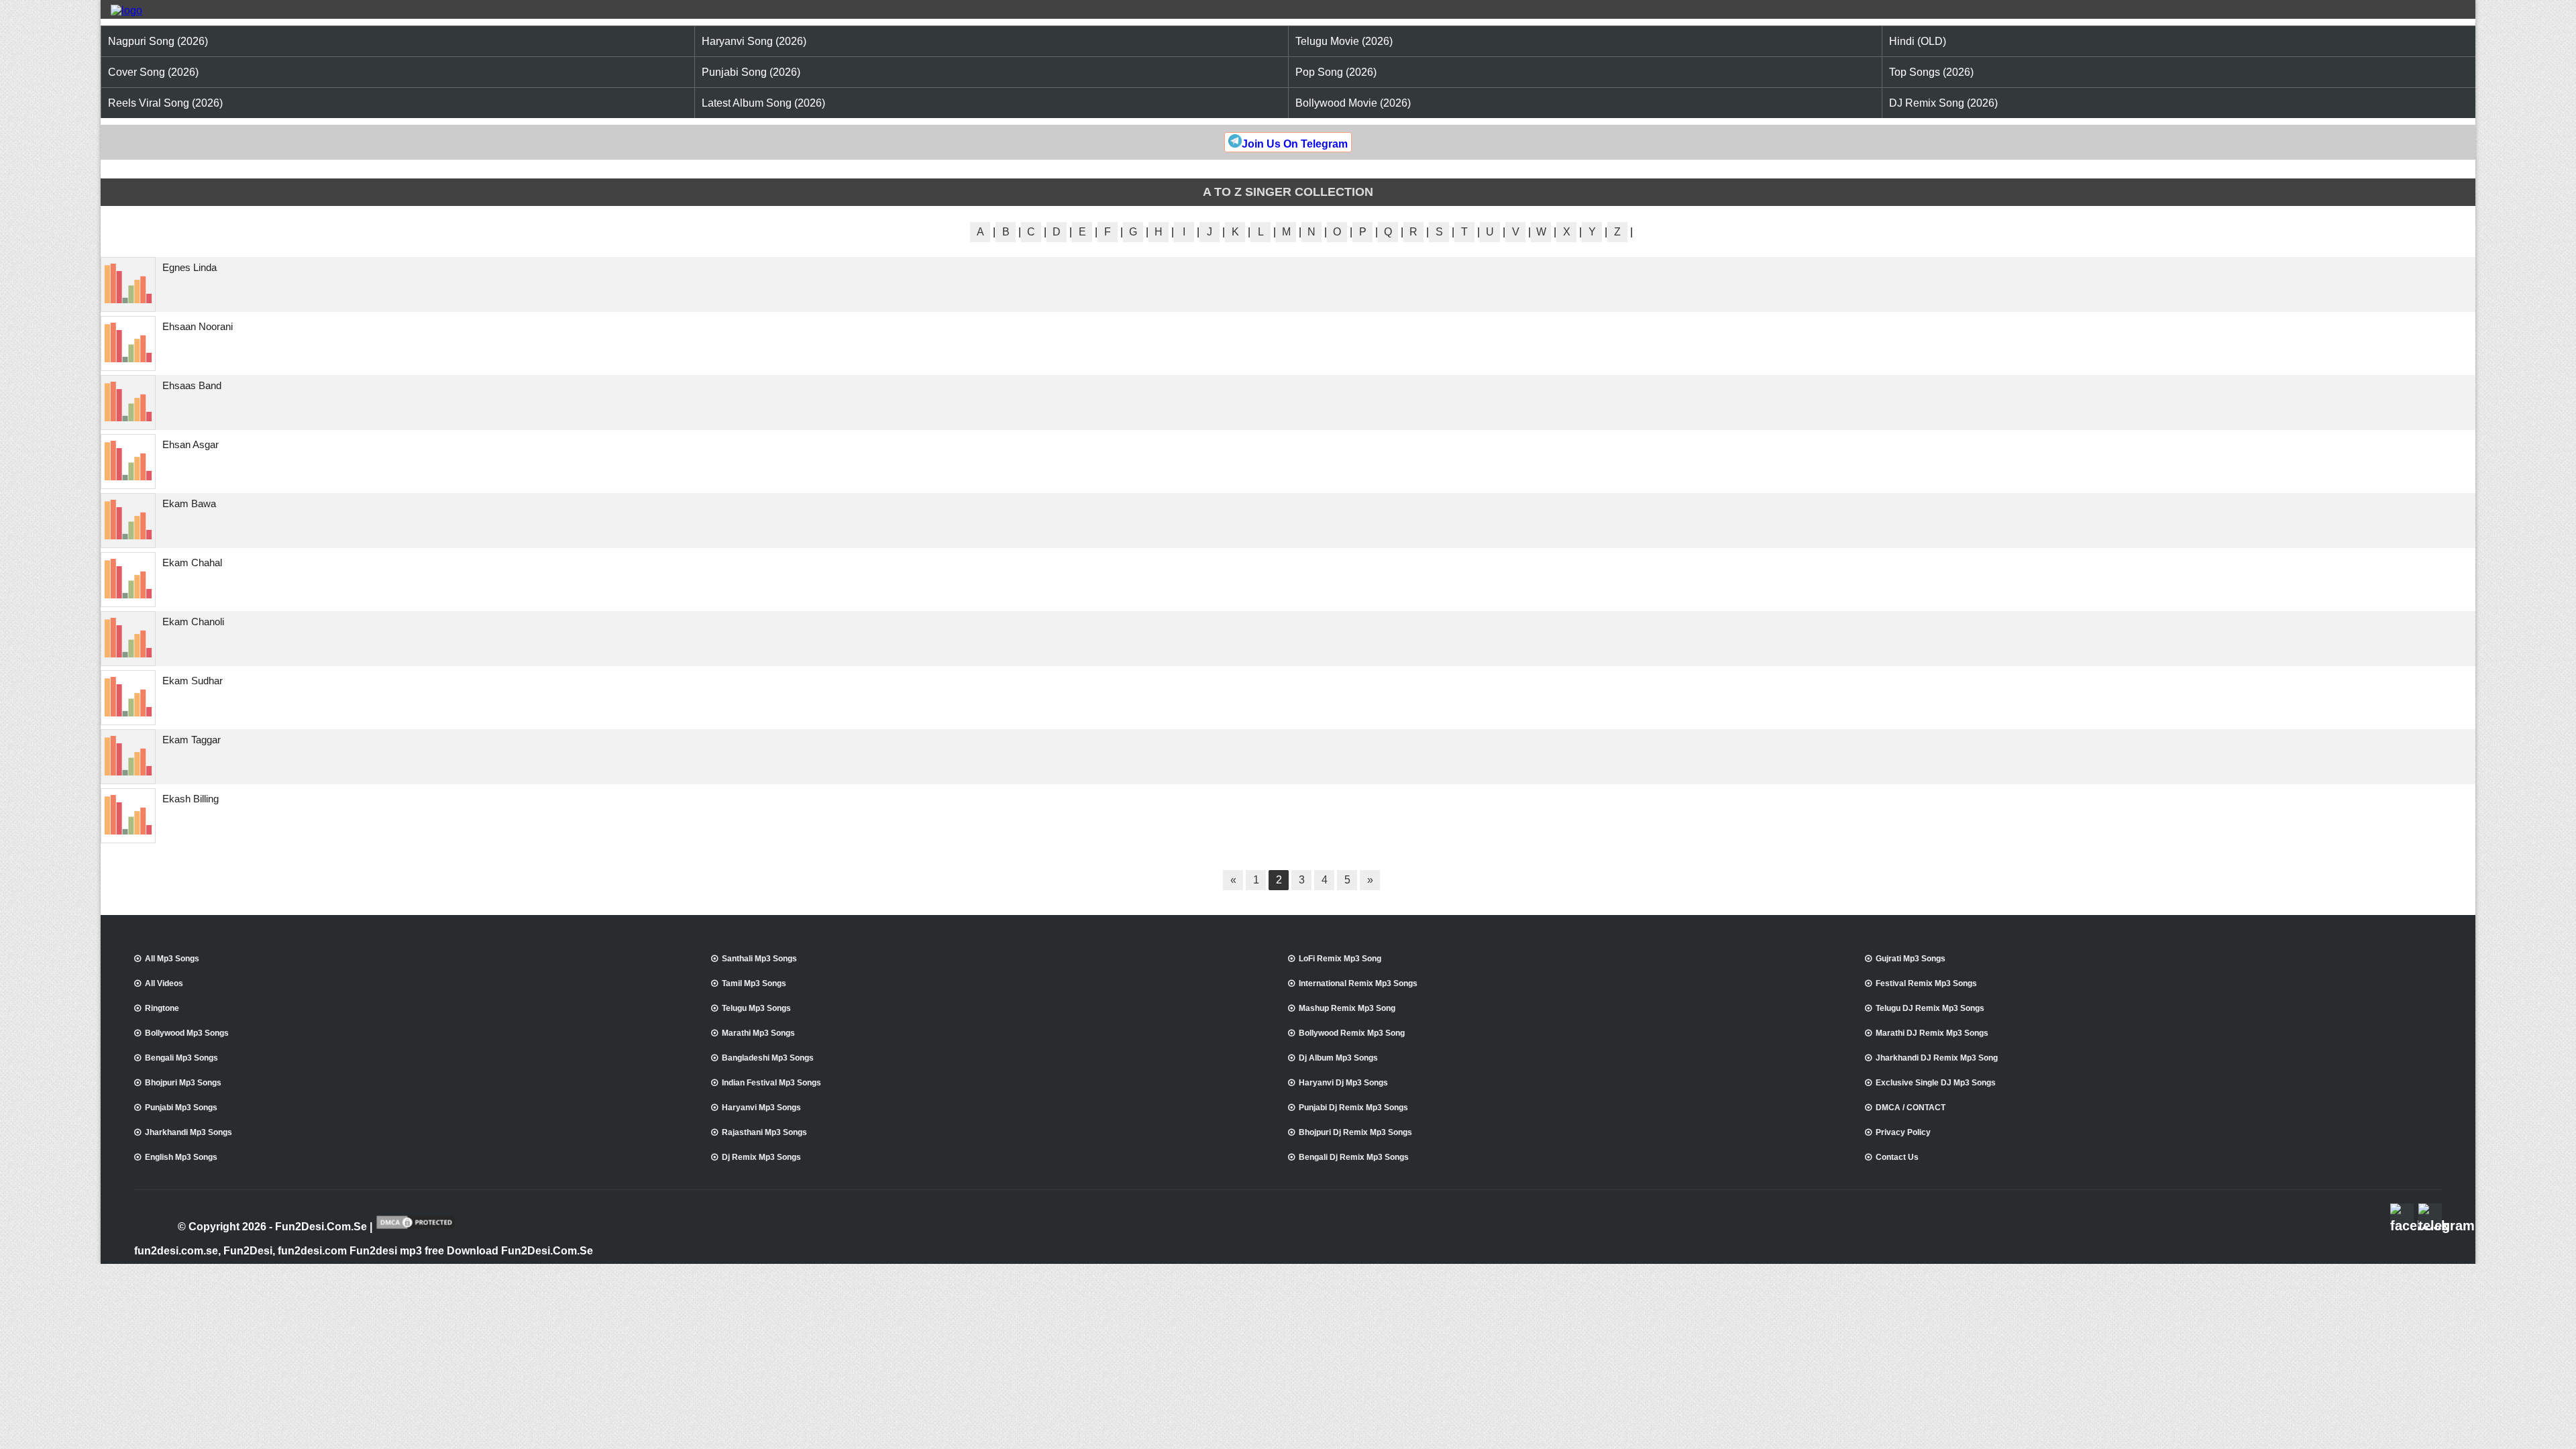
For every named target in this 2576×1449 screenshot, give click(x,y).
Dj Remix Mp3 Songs (761, 1157)
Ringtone (162, 1008)
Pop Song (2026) (1336, 72)
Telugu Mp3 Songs (756, 1008)
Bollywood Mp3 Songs (187, 1033)
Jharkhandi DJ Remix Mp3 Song (1937, 1058)
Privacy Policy (1903, 1132)
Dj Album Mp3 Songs (1338, 1058)
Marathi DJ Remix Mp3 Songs (1932, 1033)
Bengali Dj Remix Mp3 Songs (1354, 1157)
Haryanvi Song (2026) (754, 41)
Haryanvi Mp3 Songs (761, 1108)
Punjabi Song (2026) (751, 72)
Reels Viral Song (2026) (165, 103)
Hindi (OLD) (1918, 41)
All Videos (164, 983)
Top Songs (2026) (1931, 72)
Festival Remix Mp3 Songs (1926, 983)
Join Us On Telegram (1295, 144)
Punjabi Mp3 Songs (181, 1108)
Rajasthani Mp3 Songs (764, 1132)
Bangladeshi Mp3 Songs (768, 1058)
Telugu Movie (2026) (1344, 41)
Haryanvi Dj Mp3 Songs (1343, 1083)
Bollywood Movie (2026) (1353, 103)
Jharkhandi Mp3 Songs (189, 1132)
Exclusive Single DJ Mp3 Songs (1936, 1083)
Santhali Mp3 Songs (759, 959)
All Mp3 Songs (172, 959)
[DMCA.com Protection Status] (416, 1228)
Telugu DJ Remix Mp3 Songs (1930, 1008)
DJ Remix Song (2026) (1943, 103)
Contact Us (1897, 1157)
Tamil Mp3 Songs (754, 983)
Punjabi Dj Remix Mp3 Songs (1353, 1108)
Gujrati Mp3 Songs (1911, 959)
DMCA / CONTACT (1911, 1108)
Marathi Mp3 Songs (758, 1033)
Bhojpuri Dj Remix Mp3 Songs (1355, 1132)
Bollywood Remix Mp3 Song (1352, 1033)
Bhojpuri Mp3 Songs (183, 1083)
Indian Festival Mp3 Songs (771, 1083)
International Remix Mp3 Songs (1358, 983)
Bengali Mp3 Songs (181, 1058)
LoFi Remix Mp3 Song (1340, 959)
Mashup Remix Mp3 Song (1347, 1008)
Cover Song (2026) (153, 72)
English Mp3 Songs (181, 1157)
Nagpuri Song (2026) (158, 41)
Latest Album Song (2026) (763, 103)
